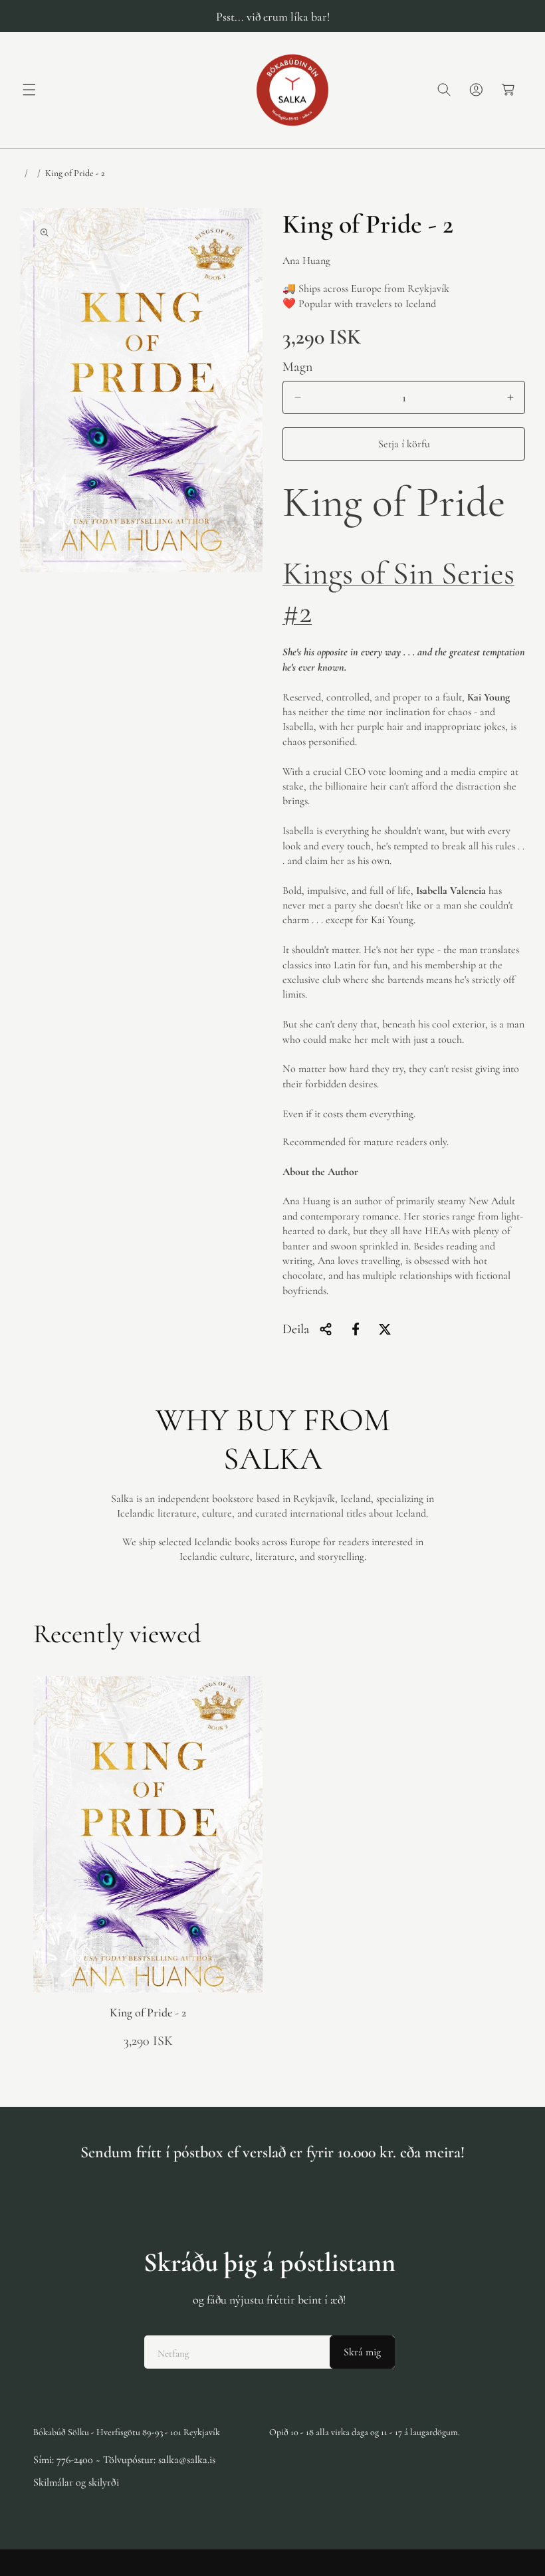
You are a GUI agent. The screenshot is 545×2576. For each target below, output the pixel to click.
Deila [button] (296, 1329)
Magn (298, 367)
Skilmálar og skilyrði (76, 2482)
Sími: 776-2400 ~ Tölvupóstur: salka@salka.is (124, 2460)
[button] (29, 90)
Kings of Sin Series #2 (398, 593)
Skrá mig (362, 2352)
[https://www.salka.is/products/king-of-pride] (356, 1329)
